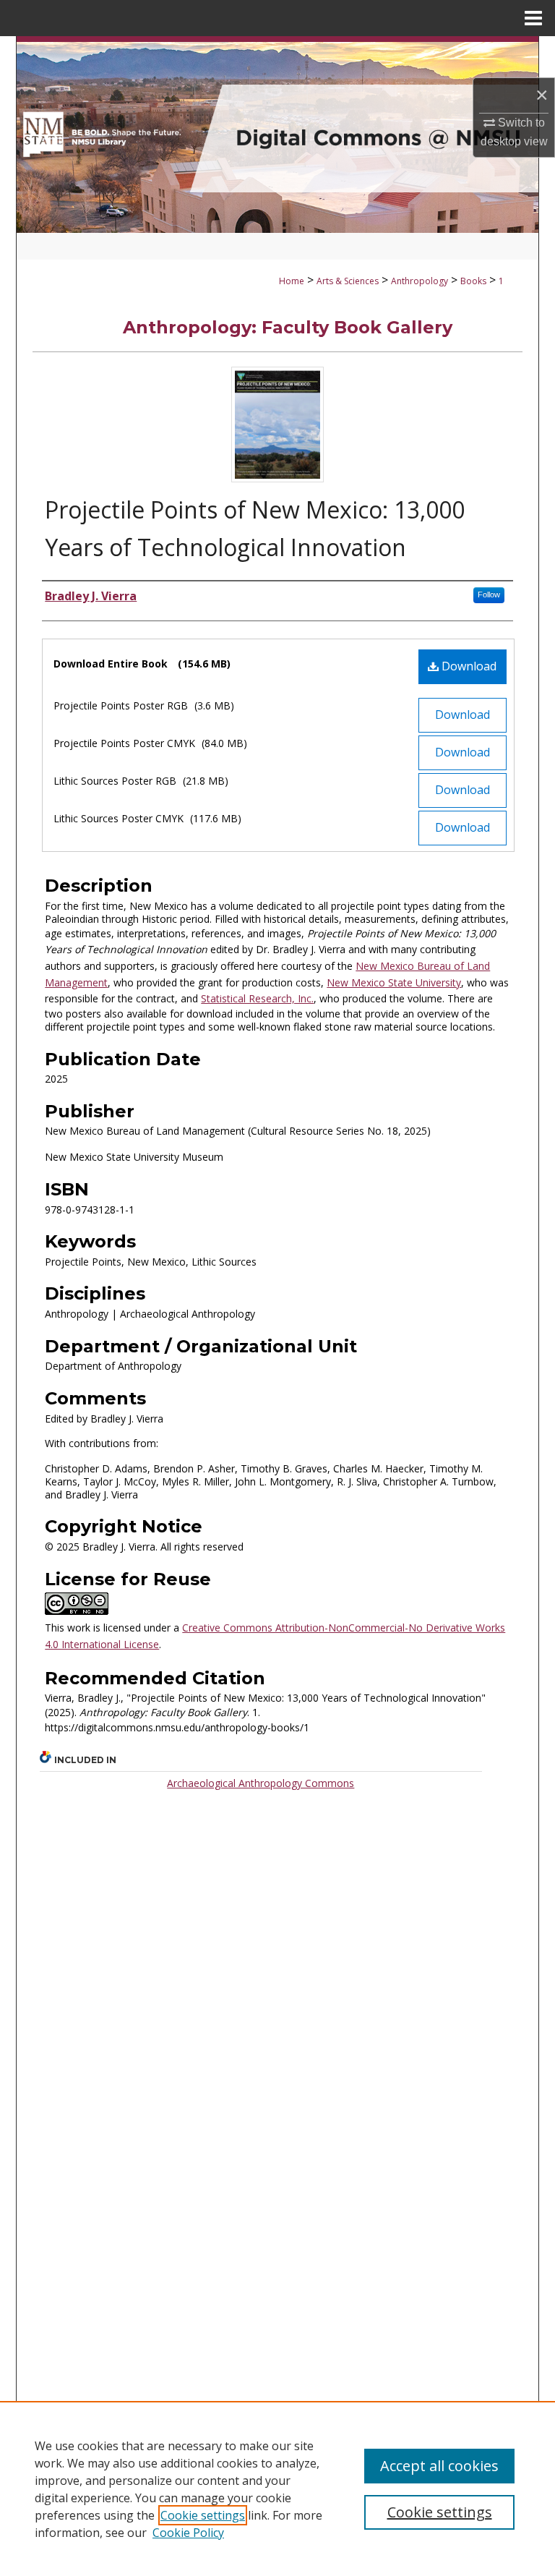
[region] (277, 2488)
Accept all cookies (439, 2466)
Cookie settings (203, 2515)
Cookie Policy (188, 2533)
